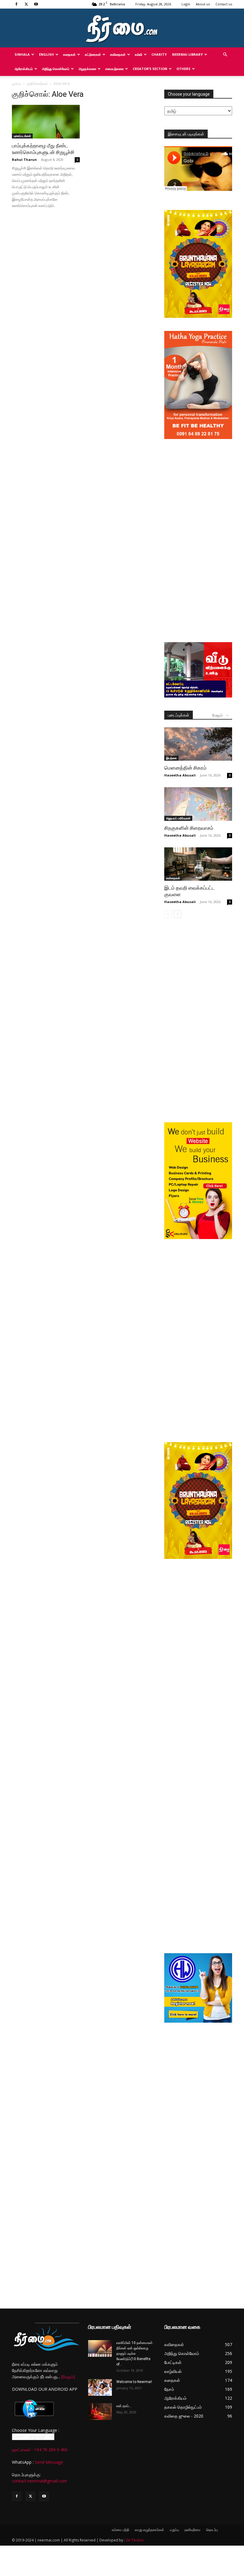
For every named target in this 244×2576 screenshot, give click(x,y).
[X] (26, 4)
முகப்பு (17, 84)
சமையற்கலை (114, 69)
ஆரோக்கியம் (24, 69)
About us (203, 4)
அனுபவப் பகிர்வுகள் (178, 818)
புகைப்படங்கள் (22, 136)
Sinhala (22, 54)
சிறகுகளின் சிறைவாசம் (189, 828)
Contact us (224, 4)
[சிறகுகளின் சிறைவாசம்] (198, 804)
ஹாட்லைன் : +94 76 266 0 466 (40, 2450)
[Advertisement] (198, 482)
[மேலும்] (68, 2377)
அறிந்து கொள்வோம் (56, 69)
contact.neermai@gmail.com (39, 2481)
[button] (225, 55)
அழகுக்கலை (87, 69)
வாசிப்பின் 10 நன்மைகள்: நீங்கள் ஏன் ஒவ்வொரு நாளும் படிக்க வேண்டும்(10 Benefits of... (135, 2354)
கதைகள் (69, 54)
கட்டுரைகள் (93, 54)
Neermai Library (187, 54)
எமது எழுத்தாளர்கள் (150, 2530)
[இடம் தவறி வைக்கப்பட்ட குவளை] (198, 864)
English (46, 54)
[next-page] (177, 914)
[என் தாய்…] (100, 2412)
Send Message (49, 2462)
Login (186, 4)
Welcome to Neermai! (134, 2382)
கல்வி (139, 54)
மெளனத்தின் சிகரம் (185, 768)
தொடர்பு (212, 2530)
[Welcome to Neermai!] (100, 2387)
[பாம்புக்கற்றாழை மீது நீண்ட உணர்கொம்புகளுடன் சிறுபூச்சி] (46, 122)
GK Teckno (135, 2540)
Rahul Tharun (24, 159)
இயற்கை (171, 758)
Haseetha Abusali (180, 775)
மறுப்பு (174, 2530)
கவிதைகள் (118, 54)
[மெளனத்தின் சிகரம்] (198, 744)
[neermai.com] (122, 28)
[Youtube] (36, 4)
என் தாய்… (124, 2406)
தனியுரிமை (193, 2530)
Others (183, 69)
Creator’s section (150, 69)
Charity (159, 54)
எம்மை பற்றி (121, 2530)
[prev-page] (168, 914)
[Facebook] (16, 4)
